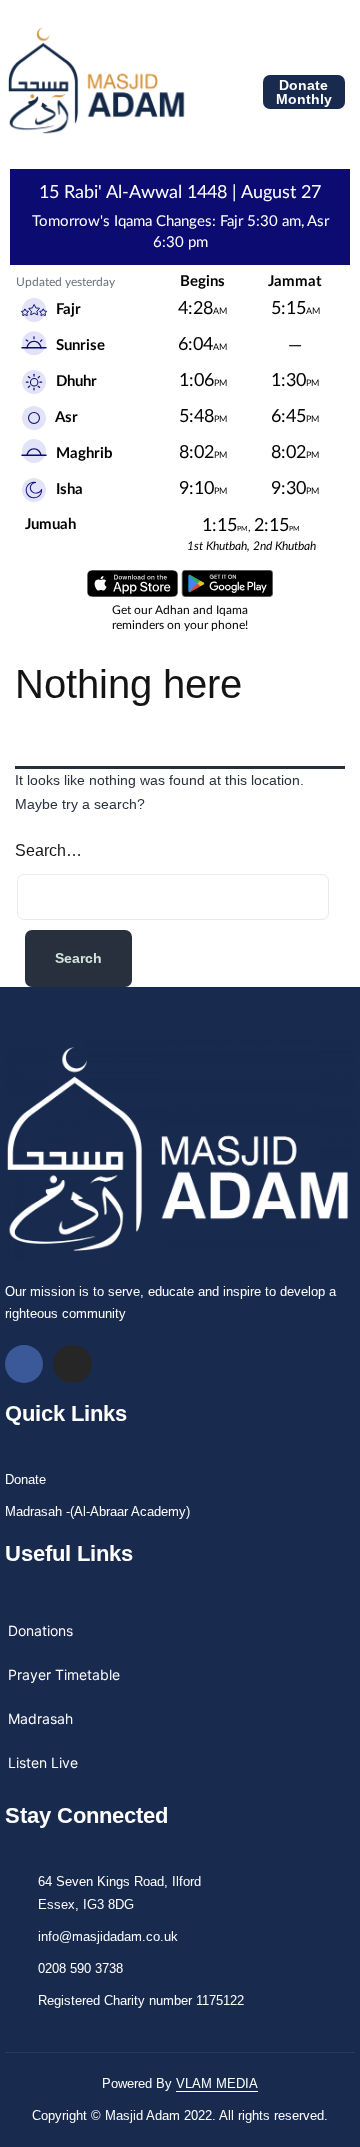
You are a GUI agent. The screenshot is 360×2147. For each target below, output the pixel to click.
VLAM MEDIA (217, 2083)
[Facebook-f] (24, 1364)
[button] (201, 92)
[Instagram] (72, 1364)
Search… (48, 850)
